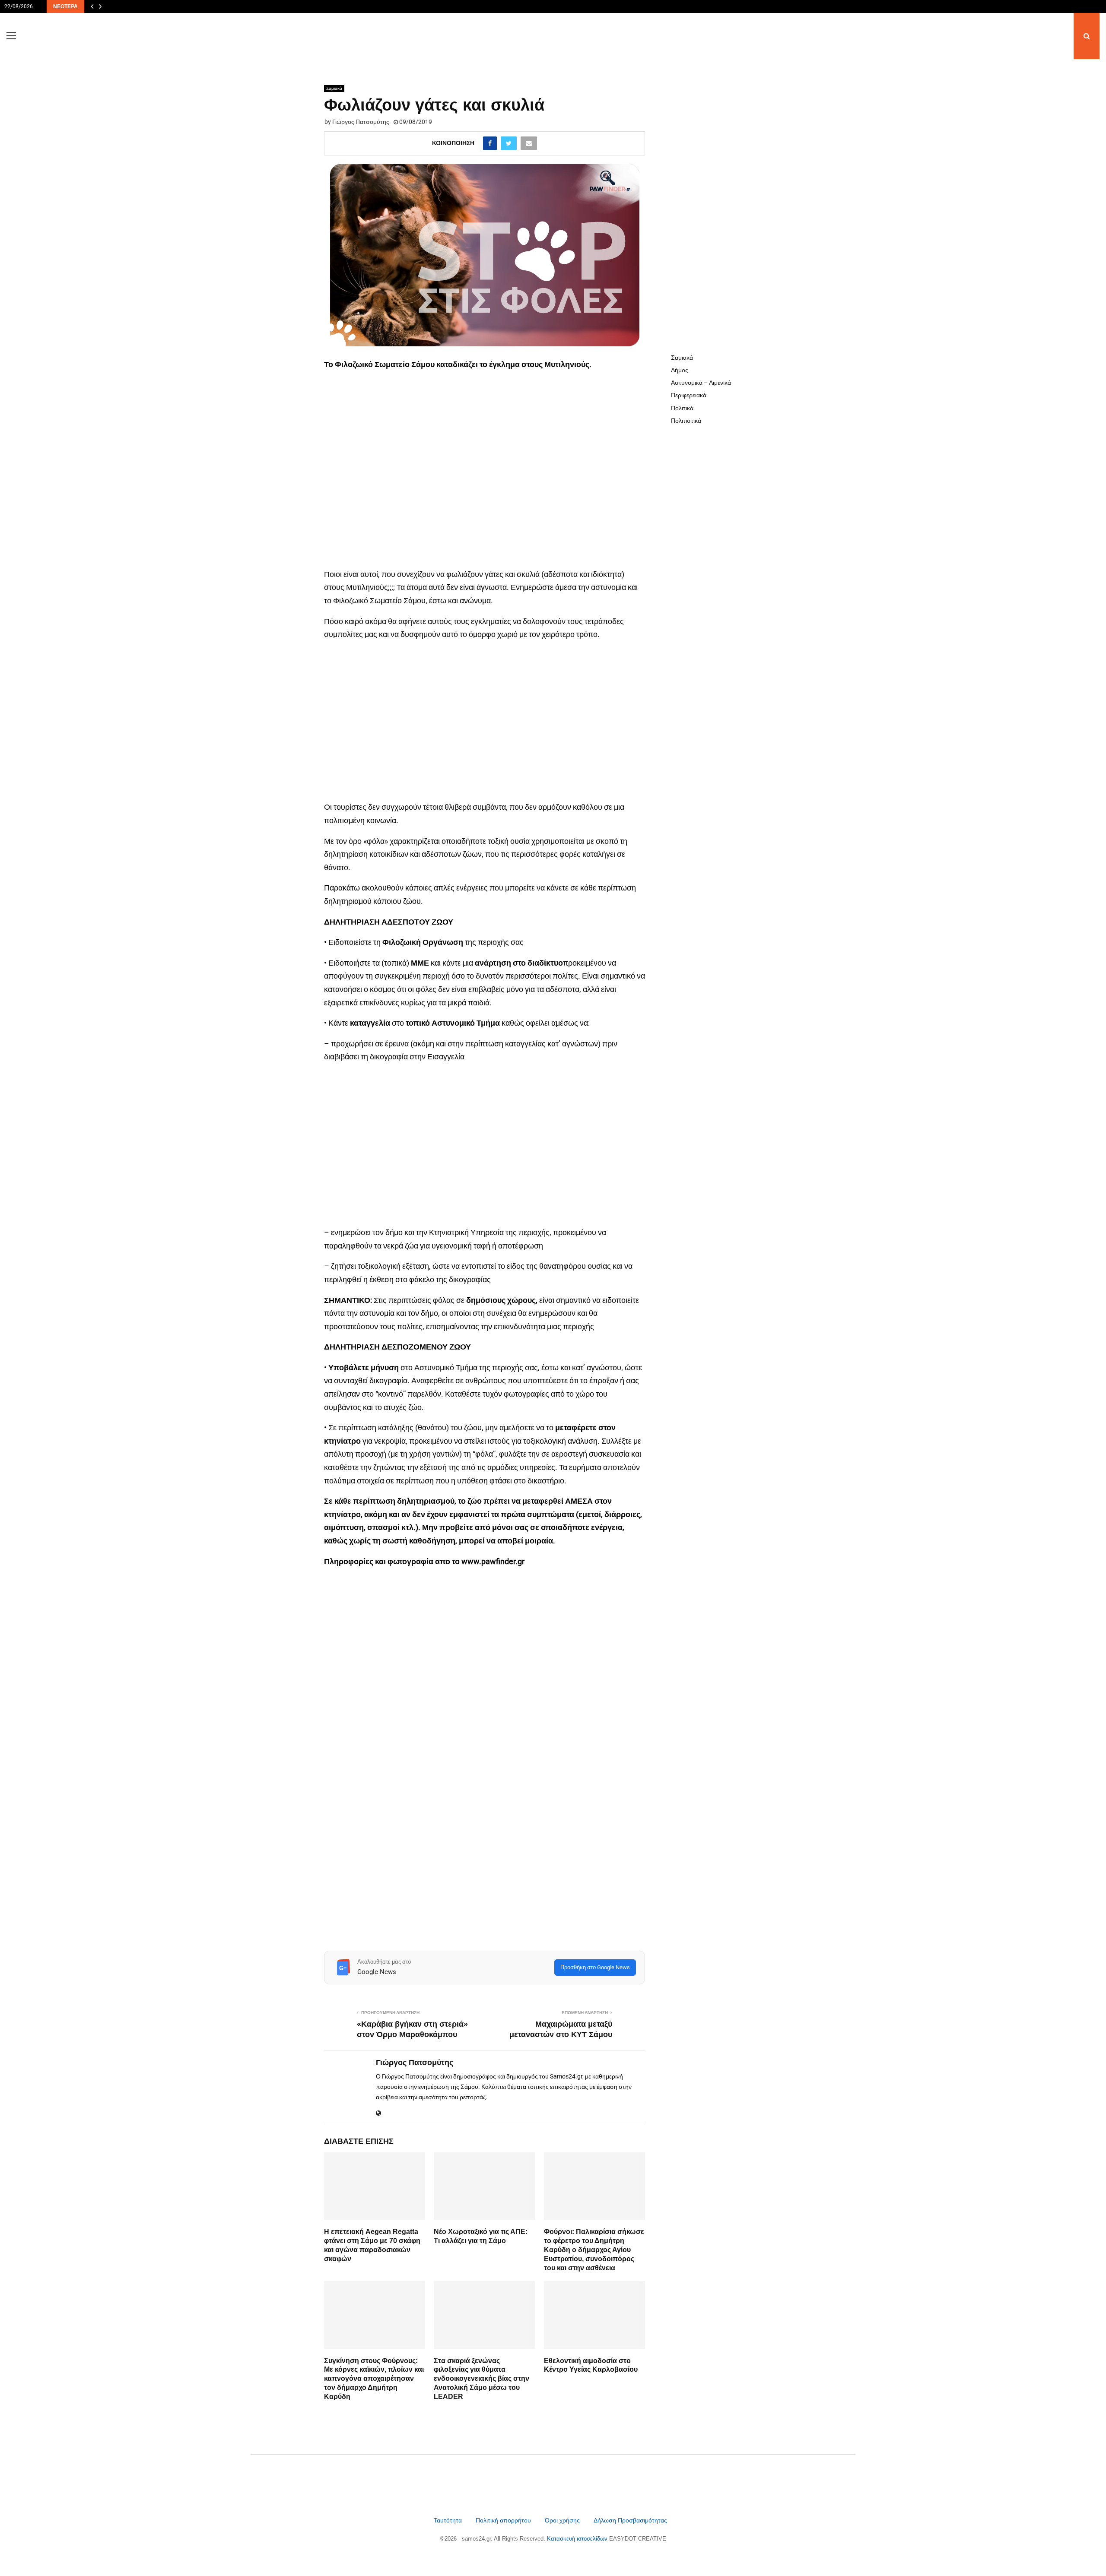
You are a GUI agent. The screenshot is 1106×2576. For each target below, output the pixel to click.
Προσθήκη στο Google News (595, 1967)
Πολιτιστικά (686, 421)
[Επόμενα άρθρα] (100, 6)
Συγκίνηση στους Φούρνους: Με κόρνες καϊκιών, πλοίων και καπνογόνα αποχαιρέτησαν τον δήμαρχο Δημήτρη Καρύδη (374, 2379)
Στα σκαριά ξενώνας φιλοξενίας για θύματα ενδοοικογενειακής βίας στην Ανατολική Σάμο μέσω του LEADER (481, 2379)
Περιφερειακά (689, 395)
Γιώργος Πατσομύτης (361, 122)
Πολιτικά (682, 408)
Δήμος (680, 370)
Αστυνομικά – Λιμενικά (701, 383)
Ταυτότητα (449, 2520)
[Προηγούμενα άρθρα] (92, 6)
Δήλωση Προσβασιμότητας (630, 2520)
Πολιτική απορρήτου (503, 2520)
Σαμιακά (334, 88)
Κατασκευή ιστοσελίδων (578, 2539)
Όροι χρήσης (563, 2520)
